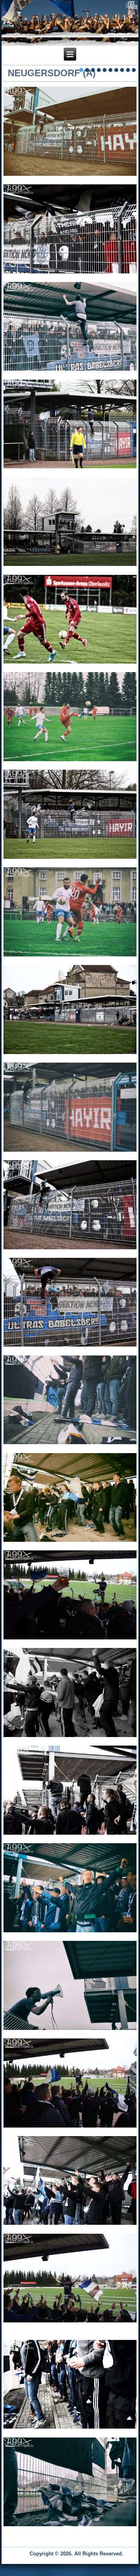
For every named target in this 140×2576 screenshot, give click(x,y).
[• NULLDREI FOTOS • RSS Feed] (10, 2556)
